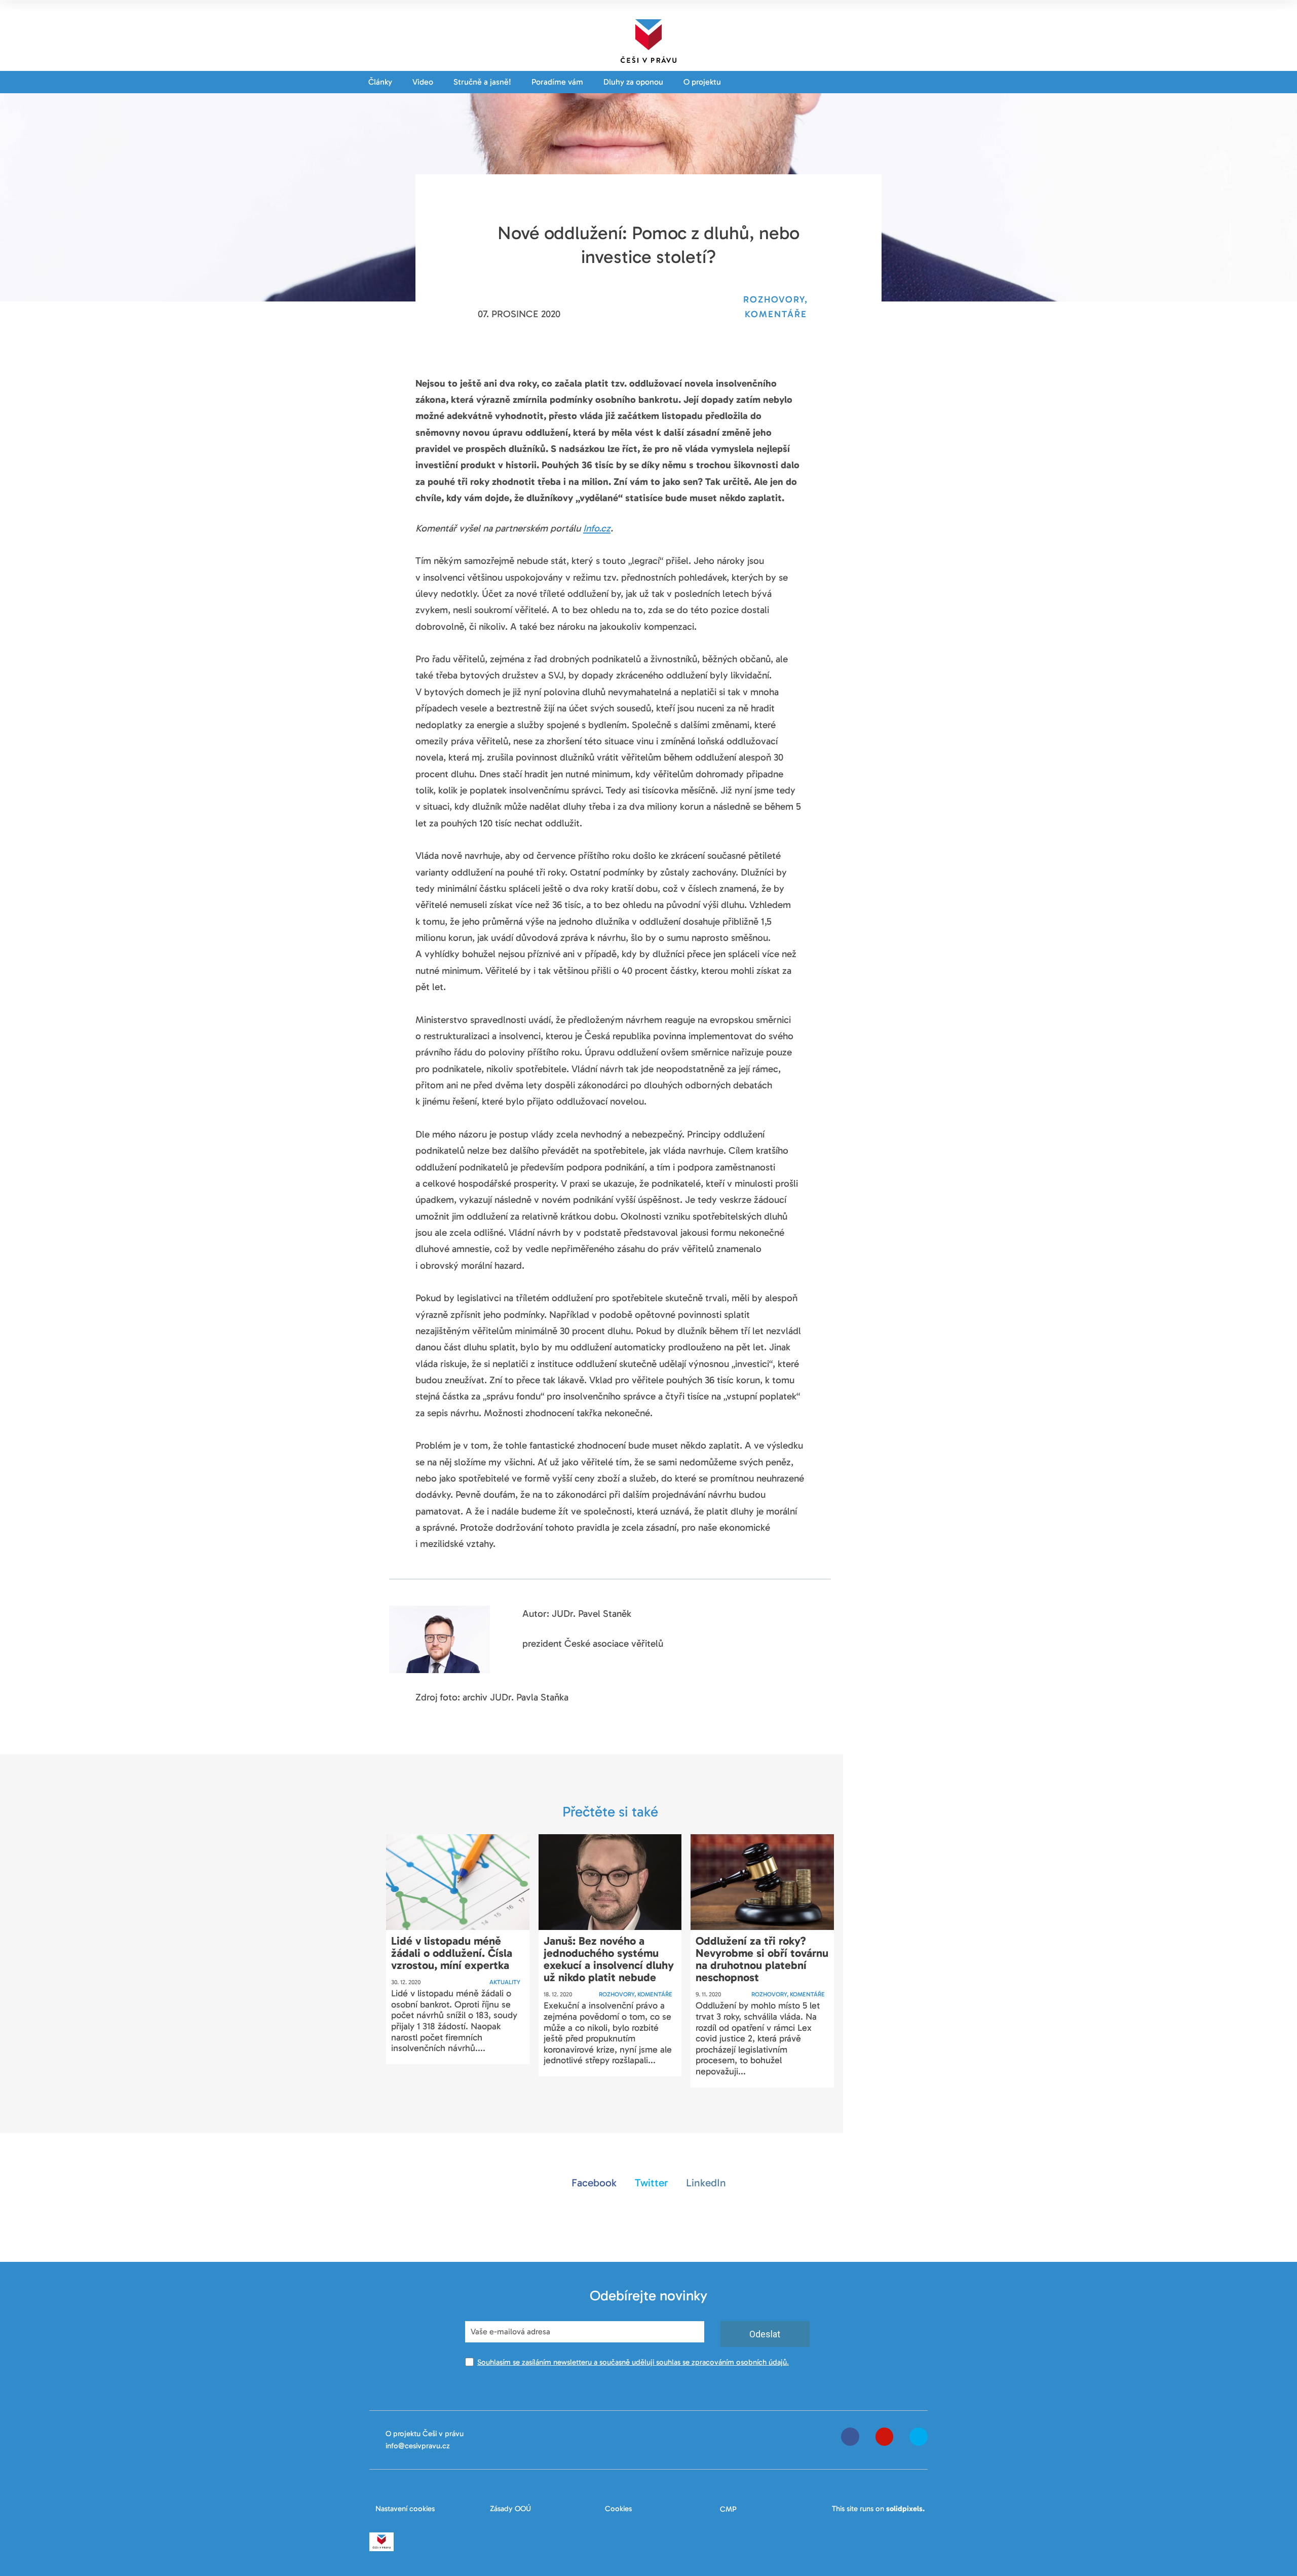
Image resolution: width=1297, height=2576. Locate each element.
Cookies (618, 2509)
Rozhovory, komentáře (636, 1994)
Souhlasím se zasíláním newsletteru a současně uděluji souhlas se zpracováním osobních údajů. (633, 2362)
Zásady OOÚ (510, 2509)
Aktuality (505, 1982)
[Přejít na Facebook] (850, 2437)
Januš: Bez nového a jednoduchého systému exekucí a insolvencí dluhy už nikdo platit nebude (609, 1959)
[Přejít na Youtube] (885, 2437)
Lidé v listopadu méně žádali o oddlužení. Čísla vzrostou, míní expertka (452, 1953)
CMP (728, 2509)
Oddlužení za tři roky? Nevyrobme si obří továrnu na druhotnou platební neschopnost (762, 1959)
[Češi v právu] (648, 39)
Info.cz (597, 528)
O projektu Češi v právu (425, 2434)
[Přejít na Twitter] (919, 2437)
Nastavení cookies (405, 2509)
